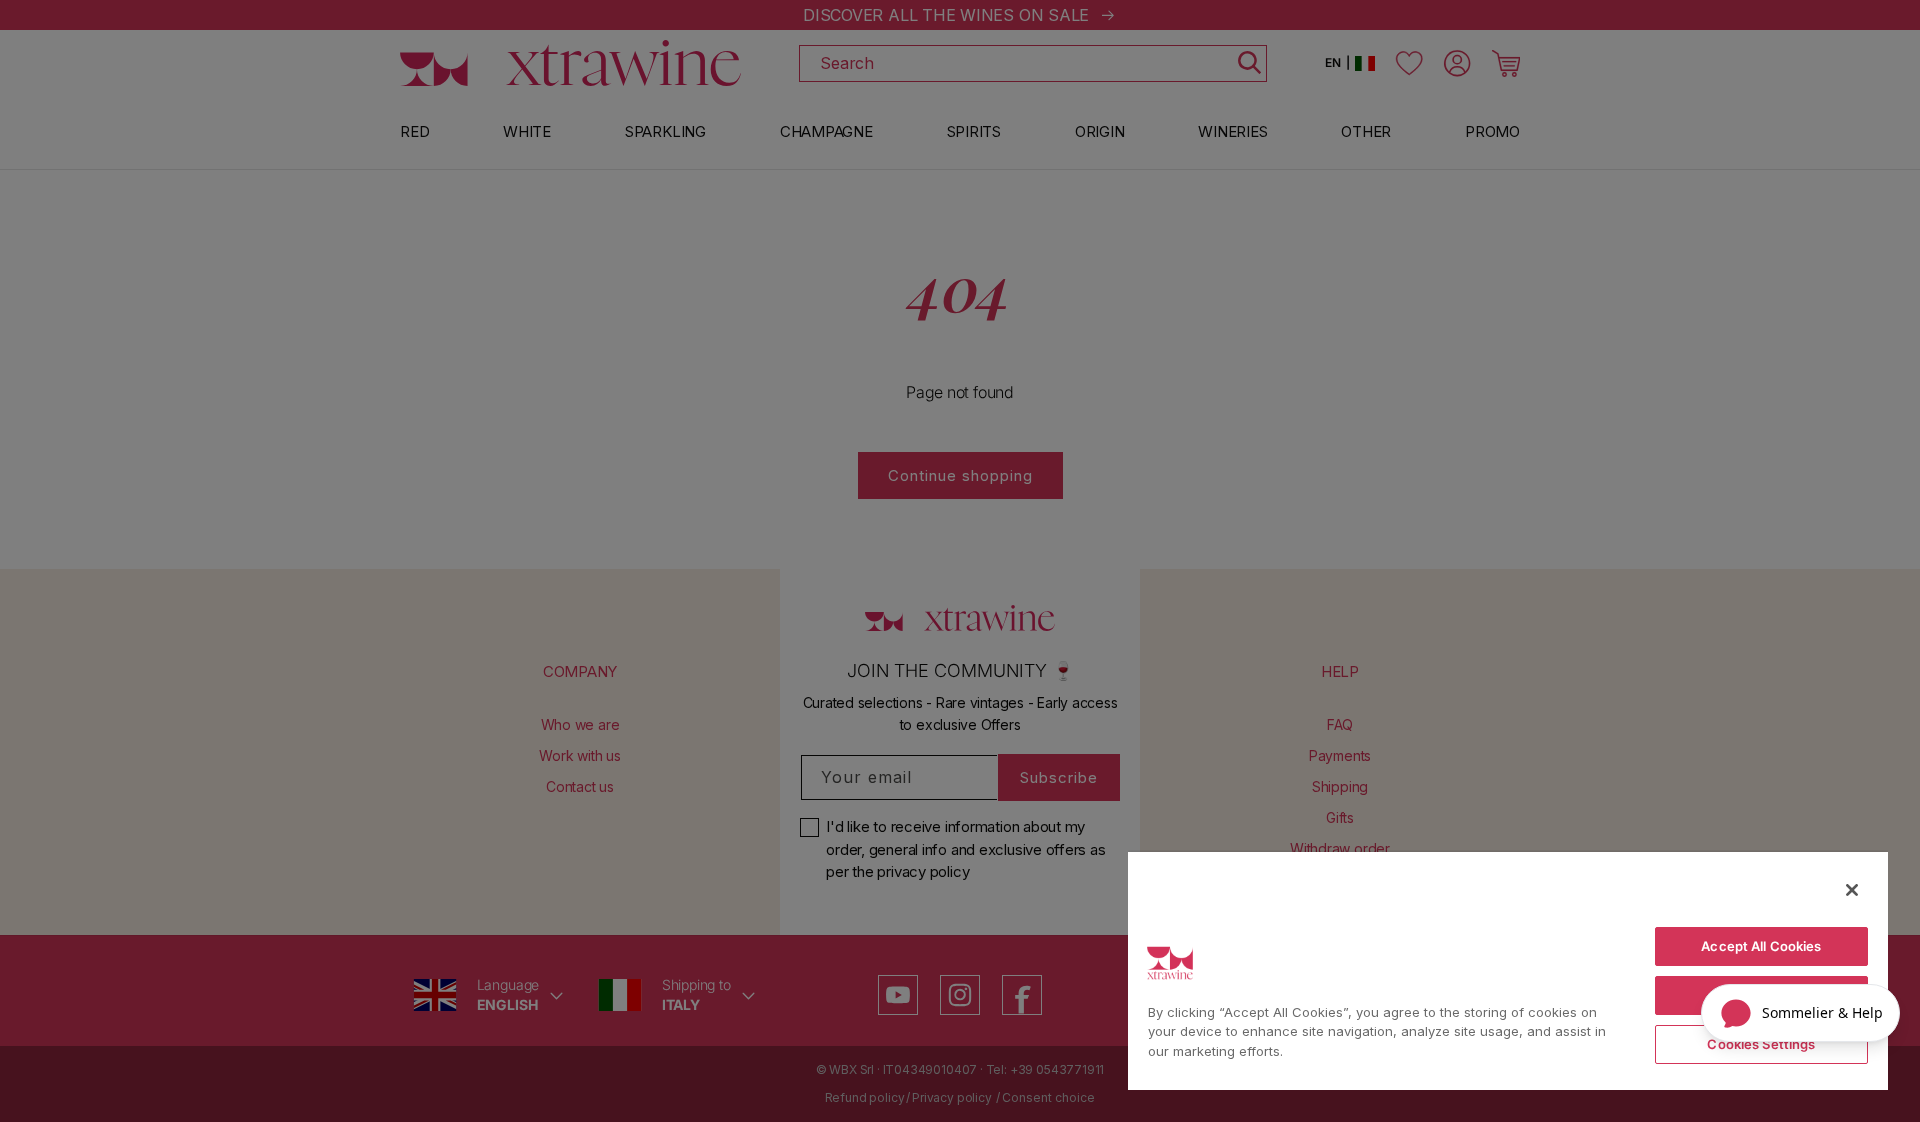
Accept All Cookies (1761, 946)
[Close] (1852, 890)
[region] (1508, 970)
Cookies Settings (1761, 1044)
